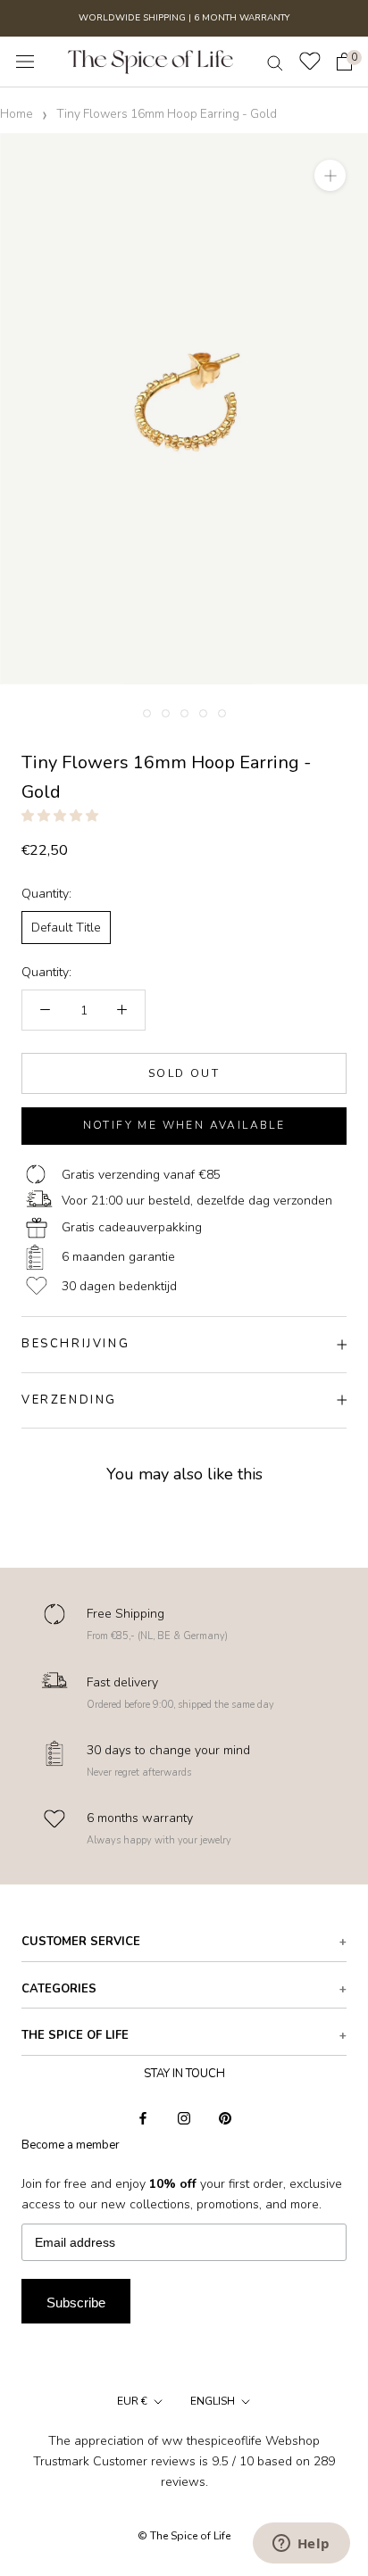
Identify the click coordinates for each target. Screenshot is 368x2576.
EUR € (132, 2401)
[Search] (275, 62)
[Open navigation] (25, 62)
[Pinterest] (225, 2117)
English (213, 2401)
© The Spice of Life (184, 2536)
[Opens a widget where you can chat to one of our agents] (301, 2545)
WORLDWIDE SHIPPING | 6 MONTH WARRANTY (184, 18)
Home (17, 114)
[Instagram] (184, 2117)
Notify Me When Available (184, 1125)
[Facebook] (143, 2117)
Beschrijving (75, 1344)
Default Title (66, 928)
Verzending (69, 1400)
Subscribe (76, 2303)
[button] (62, 816)
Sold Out (184, 1073)
